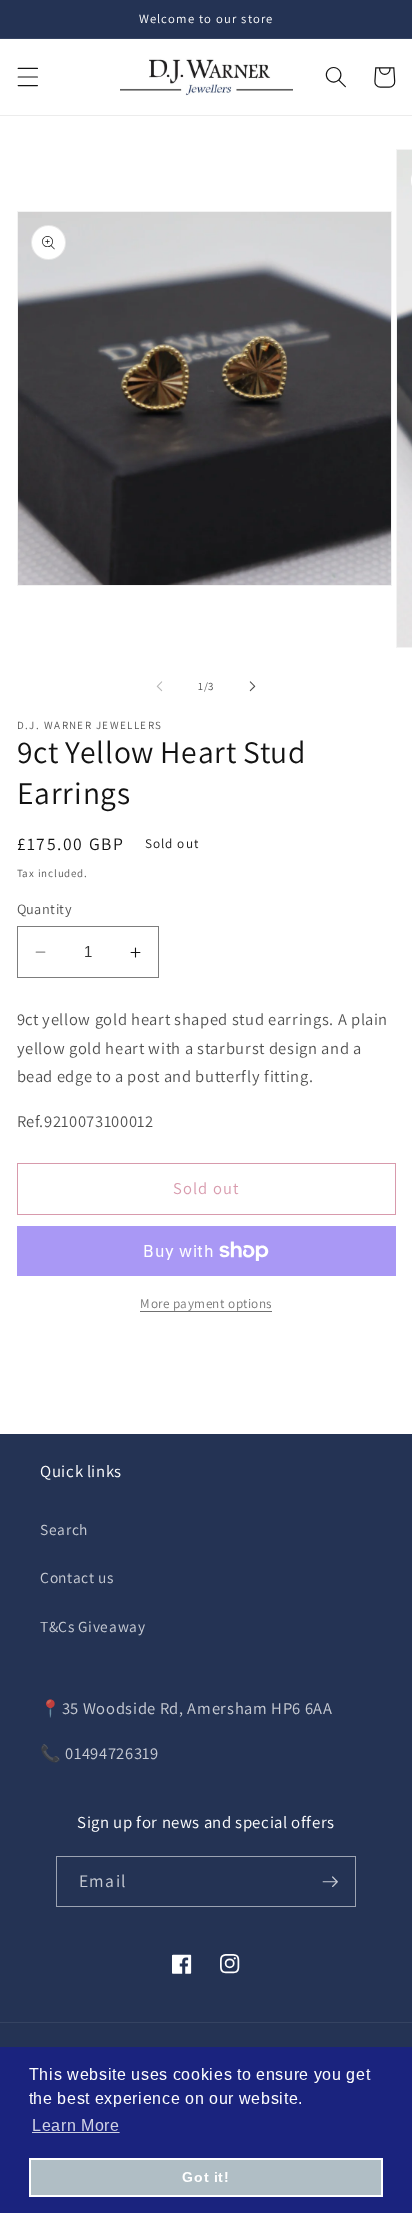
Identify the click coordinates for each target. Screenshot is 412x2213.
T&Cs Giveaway (93, 1626)
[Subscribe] (330, 1882)
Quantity (45, 908)
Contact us (77, 1577)
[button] (27, 77)
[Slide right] (252, 686)
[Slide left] (160, 686)
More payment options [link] (206, 1303)
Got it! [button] (206, 2177)
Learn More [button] (76, 2125)
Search (64, 1529)
